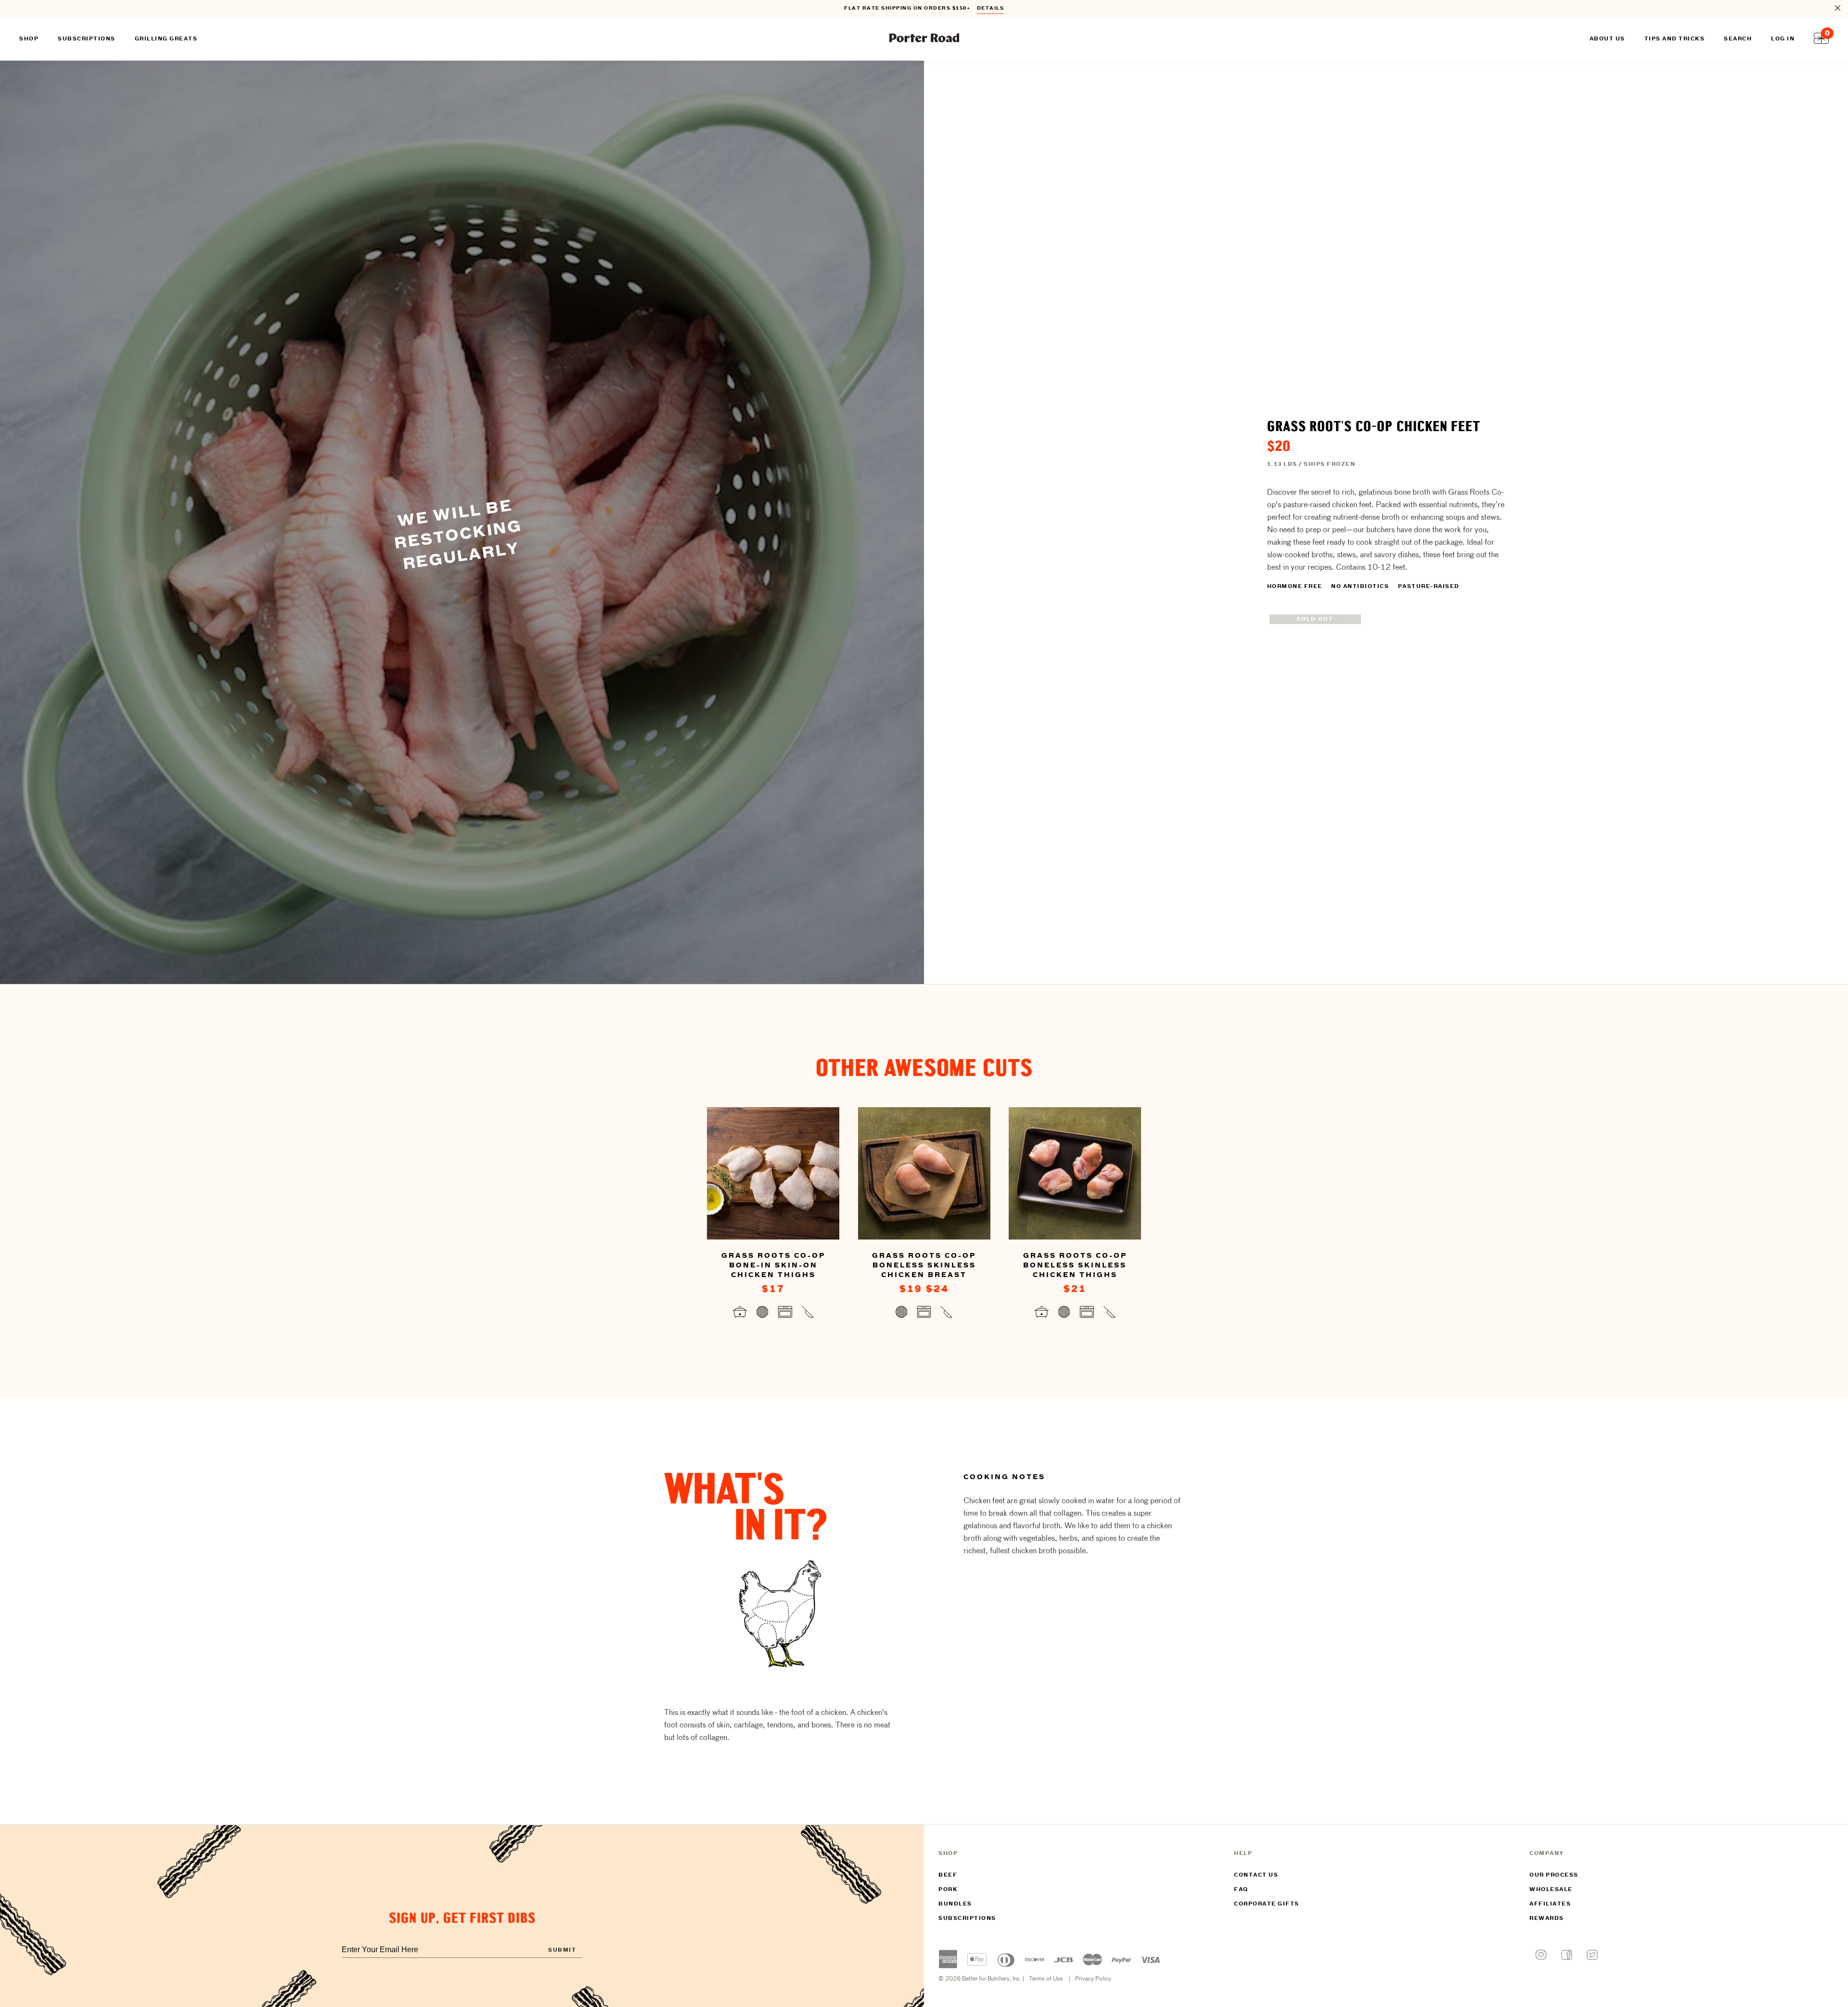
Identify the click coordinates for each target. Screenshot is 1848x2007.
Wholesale (1551, 1890)
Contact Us (1256, 1875)
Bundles (955, 1904)
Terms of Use (1046, 1979)
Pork (948, 1890)
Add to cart (773, 1314)
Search (1738, 39)
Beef (948, 1875)
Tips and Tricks (1675, 39)
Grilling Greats (166, 39)
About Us (1607, 39)
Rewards (1547, 1918)
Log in (1783, 39)
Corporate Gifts (1267, 1904)
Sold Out (1315, 619)
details (991, 8)
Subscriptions (967, 1918)
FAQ (1241, 1890)
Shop (29, 39)
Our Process (1554, 1875)
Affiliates (1550, 1904)
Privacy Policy (1093, 1979)
